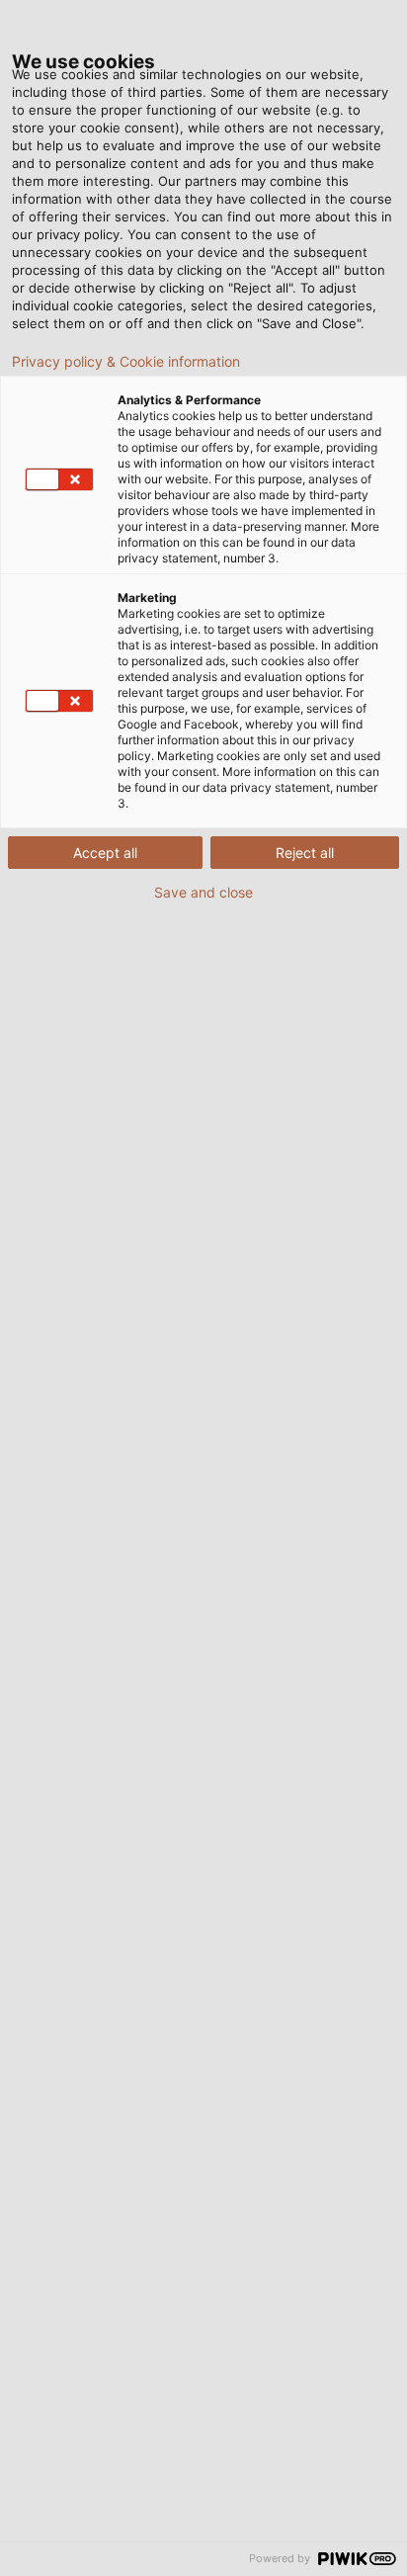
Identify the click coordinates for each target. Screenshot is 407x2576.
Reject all (305, 853)
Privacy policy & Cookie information (126, 362)
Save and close (203, 893)
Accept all (105, 853)
